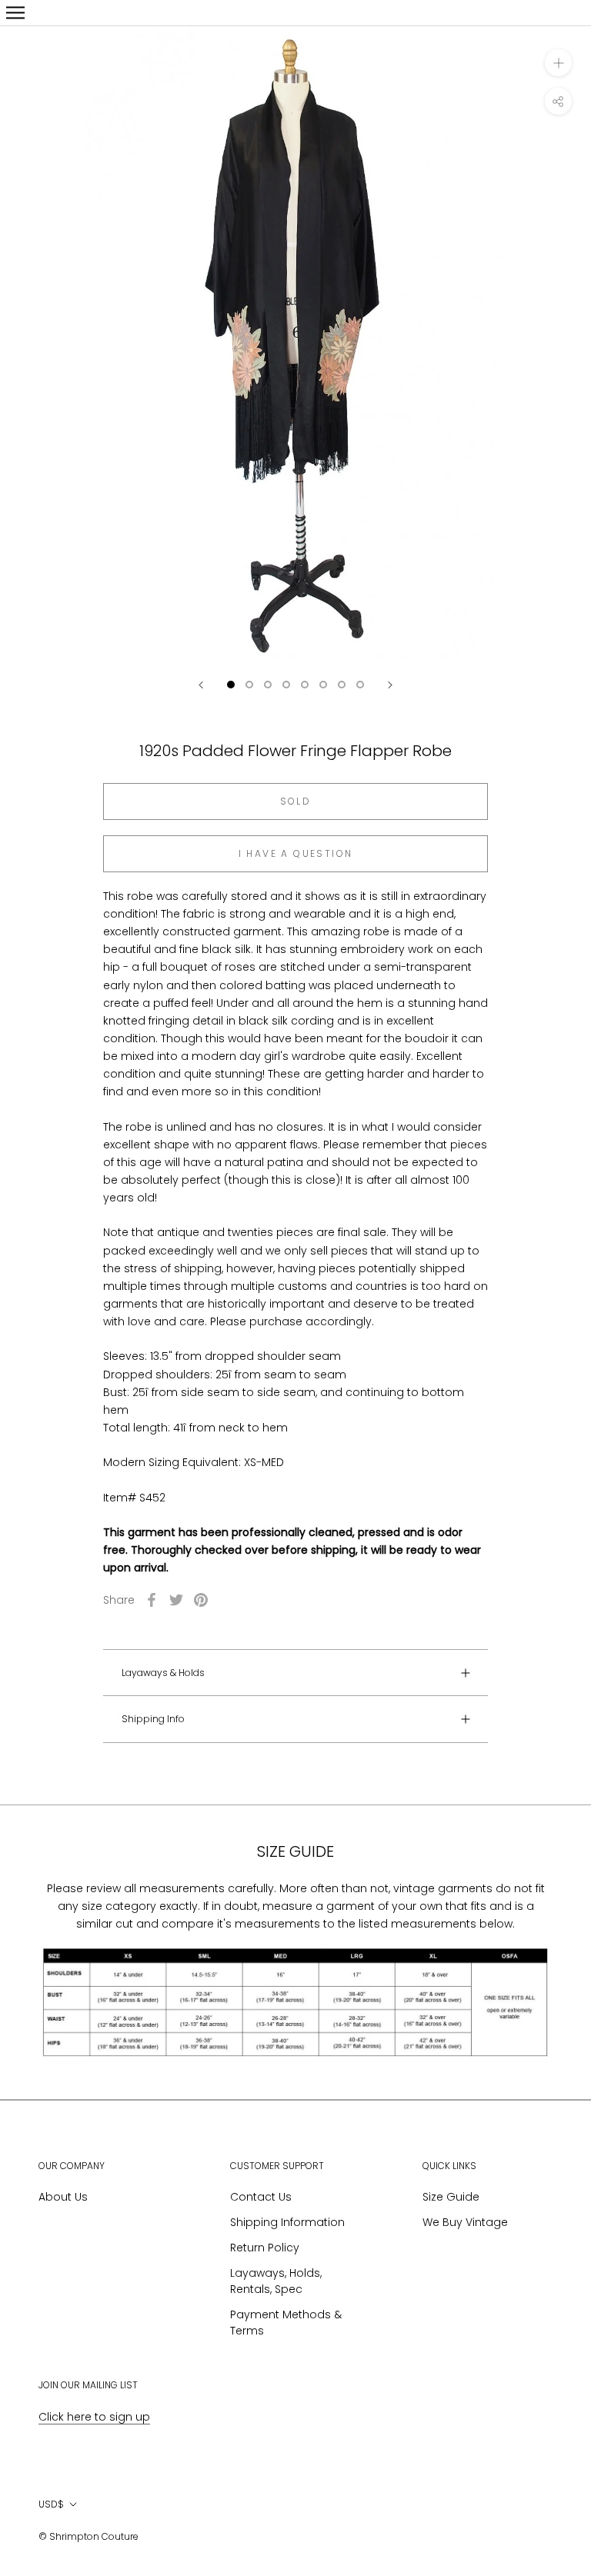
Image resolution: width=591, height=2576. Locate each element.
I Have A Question (296, 853)
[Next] (390, 685)
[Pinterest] (201, 1600)
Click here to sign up (94, 2417)
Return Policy (265, 2248)
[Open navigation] (15, 13)
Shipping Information (287, 2222)
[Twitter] (176, 1600)
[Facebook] (152, 1600)
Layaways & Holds (163, 1673)
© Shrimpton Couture (88, 2536)
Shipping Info (153, 1719)
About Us (63, 2197)
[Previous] (201, 685)
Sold (296, 801)
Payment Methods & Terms (286, 2323)
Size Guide (451, 2197)
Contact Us (261, 2197)
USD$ (51, 2504)
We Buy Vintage (465, 2222)
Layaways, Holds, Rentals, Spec (276, 2281)
